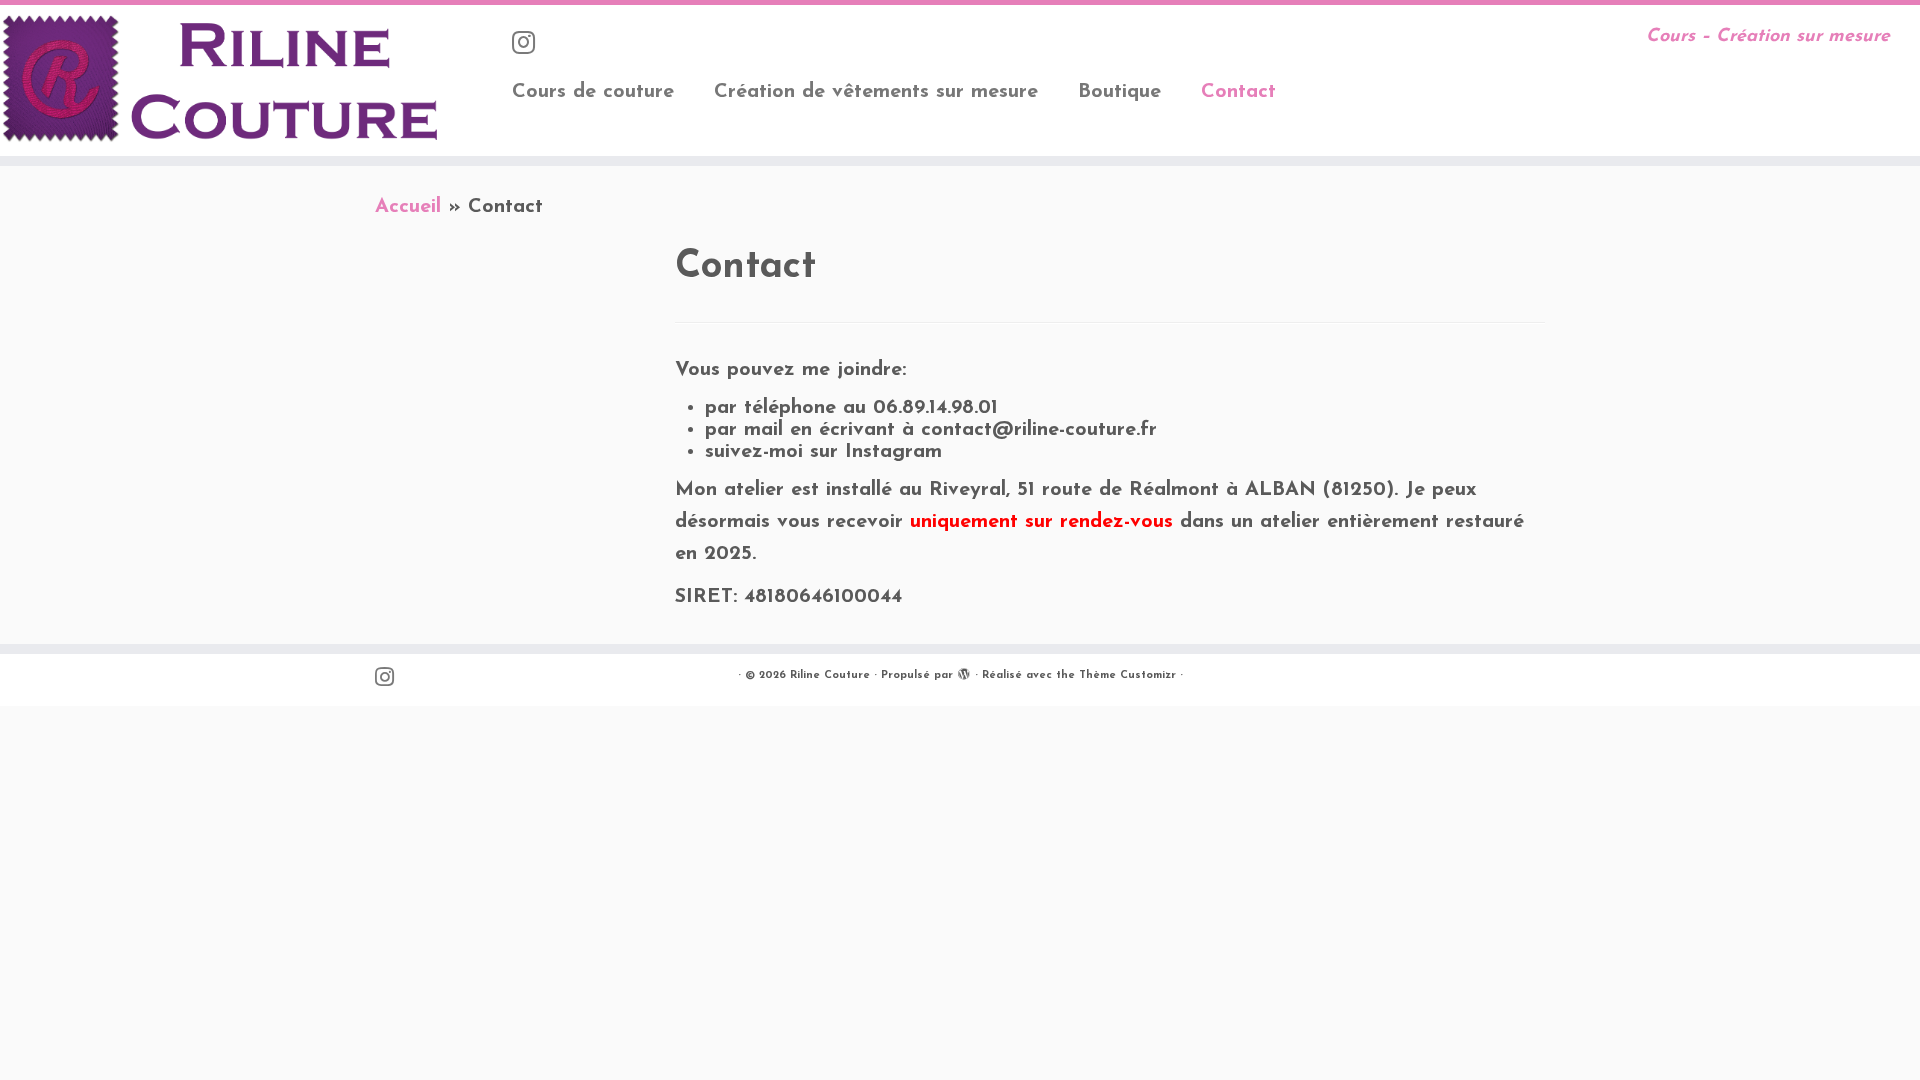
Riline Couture (830, 675)
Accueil (408, 207)
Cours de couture (593, 92)
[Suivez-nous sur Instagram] (530, 45)
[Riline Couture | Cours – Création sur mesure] (221, 80)
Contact (1238, 92)
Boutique (1119, 92)
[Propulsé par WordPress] (964, 672)
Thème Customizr (1127, 675)
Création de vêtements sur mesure (876, 92)
